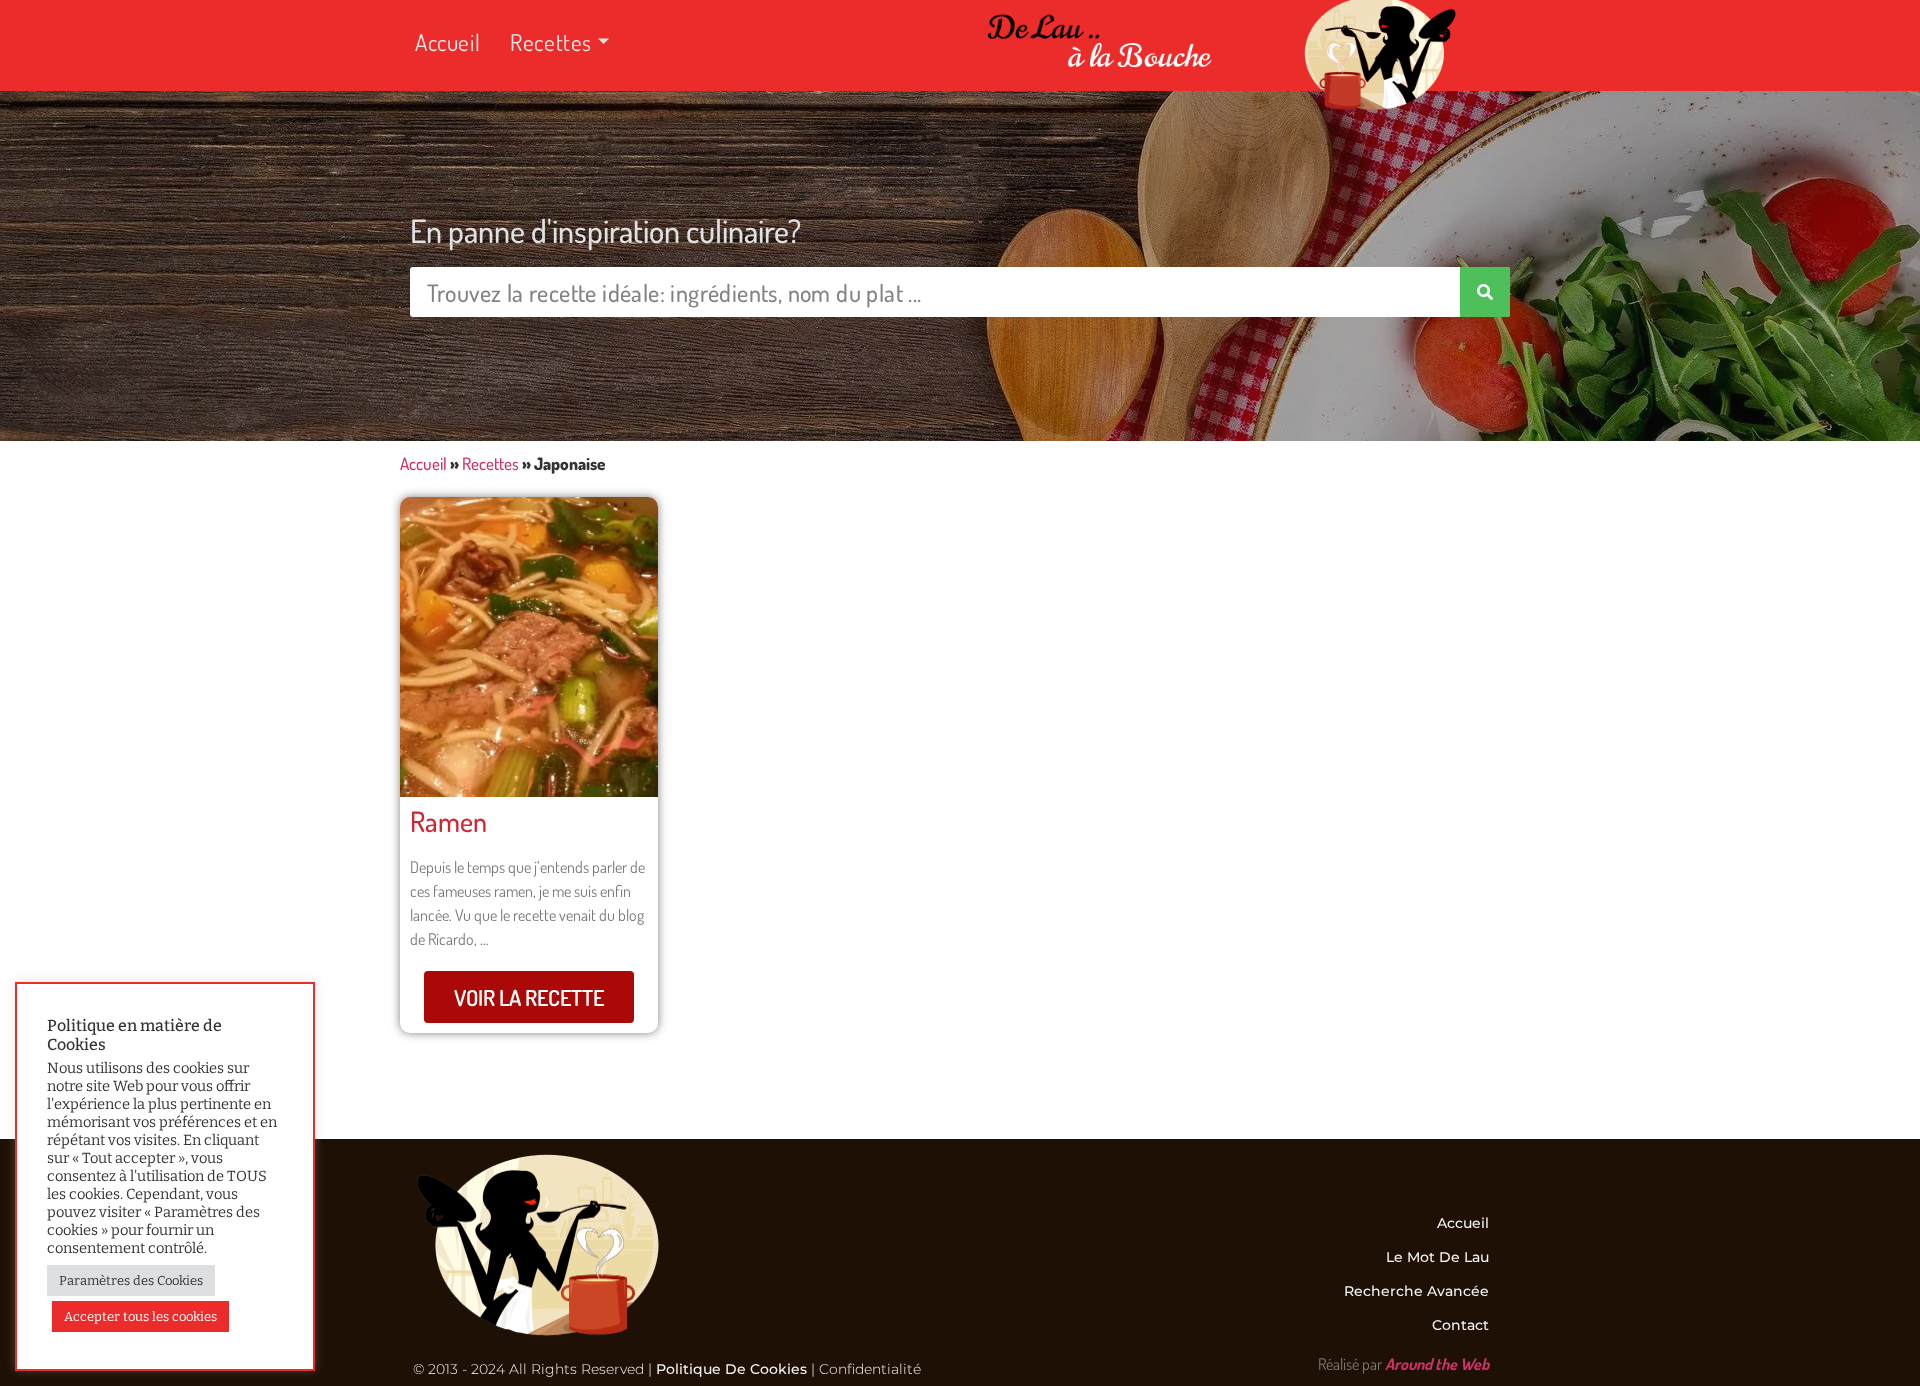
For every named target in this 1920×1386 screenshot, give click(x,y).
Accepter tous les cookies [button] (140, 1316)
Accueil (447, 41)
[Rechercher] (1485, 292)
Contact (1460, 1325)
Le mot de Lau (1437, 1257)
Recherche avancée (1416, 1291)
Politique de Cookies (731, 1369)
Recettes (551, 41)
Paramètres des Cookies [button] (131, 1280)
